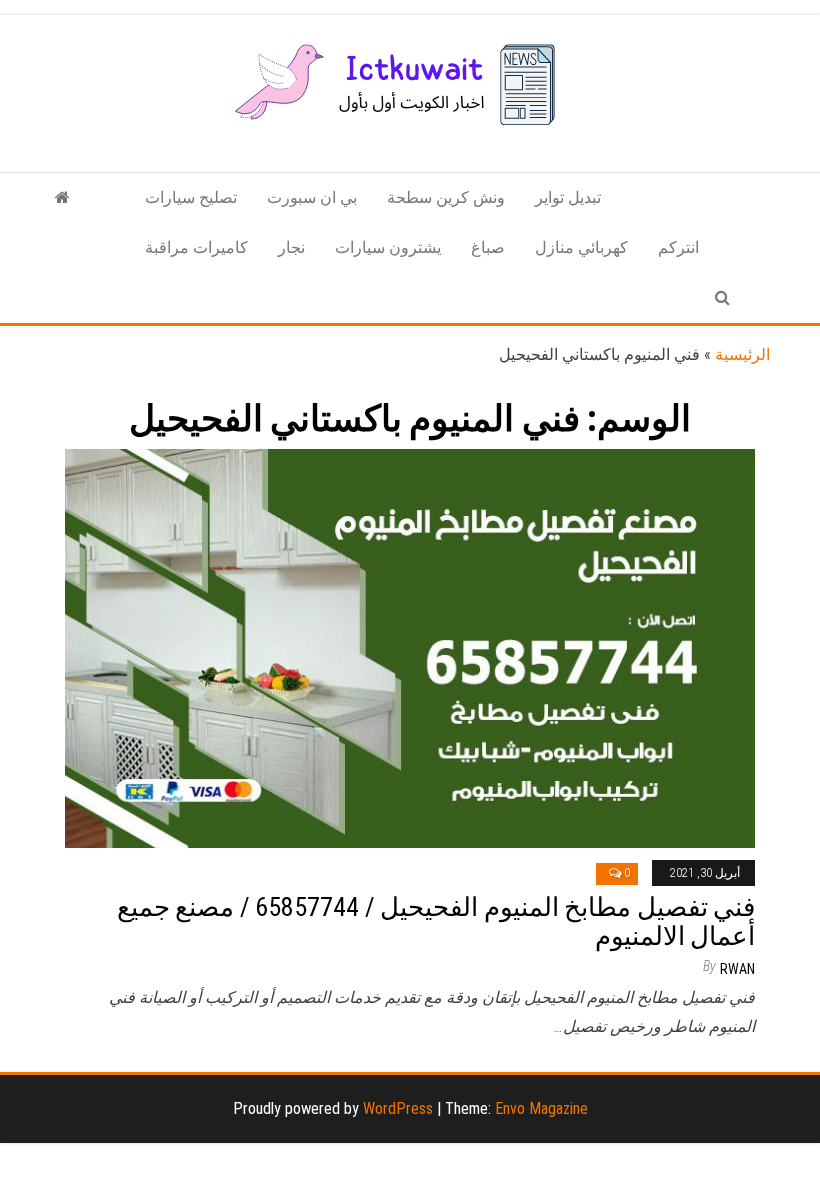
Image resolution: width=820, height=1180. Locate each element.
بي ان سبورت (312, 197)
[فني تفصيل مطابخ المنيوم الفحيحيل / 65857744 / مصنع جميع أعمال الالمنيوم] (410, 647)
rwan (737, 969)
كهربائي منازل (581, 247)
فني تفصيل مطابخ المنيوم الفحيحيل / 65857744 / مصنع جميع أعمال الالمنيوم (436, 921)
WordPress (398, 1108)
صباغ (488, 247)
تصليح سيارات (191, 197)
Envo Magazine (541, 1108)
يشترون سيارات (388, 247)
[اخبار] (62, 198)
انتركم (678, 247)
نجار (291, 247)
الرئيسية (742, 354)
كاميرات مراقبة (196, 247)
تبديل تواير (568, 197)
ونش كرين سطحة (446, 197)
